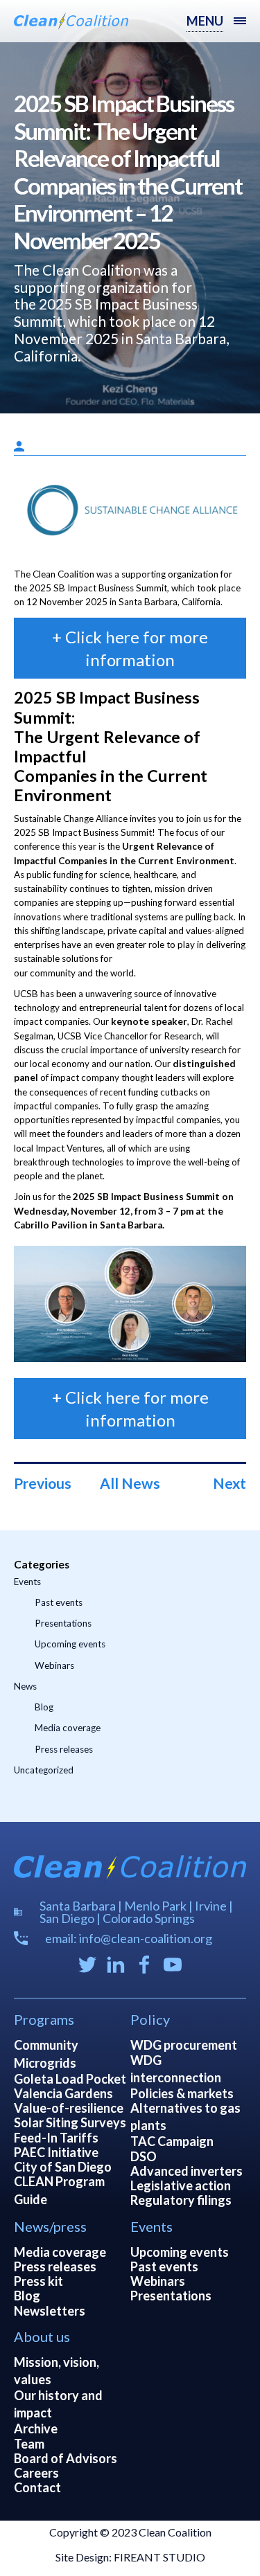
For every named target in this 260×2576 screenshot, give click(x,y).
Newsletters (50, 2311)
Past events (59, 1602)
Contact (37, 2487)
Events (27, 1582)
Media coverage (68, 1728)
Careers (36, 2473)
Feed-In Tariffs (56, 2138)
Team (29, 2444)
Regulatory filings (181, 2200)
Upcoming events (70, 1644)
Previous (43, 1483)
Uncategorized (44, 1770)
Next (229, 1483)
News (25, 1686)
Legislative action (181, 2185)
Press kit (38, 2281)
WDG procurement (184, 2045)
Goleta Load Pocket (70, 2079)
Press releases (64, 1749)
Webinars (54, 1665)
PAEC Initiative (56, 2152)
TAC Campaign (172, 2141)
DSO (144, 2156)
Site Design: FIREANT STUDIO (130, 2557)
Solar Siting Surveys (70, 2122)
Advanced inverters (187, 2171)
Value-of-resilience (69, 2108)
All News (130, 1483)
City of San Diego (63, 2167)
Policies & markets (182, 2093)
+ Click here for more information (130, 648)
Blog (44, 1707)
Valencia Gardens (63, 2093)
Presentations (63, 1623)
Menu (205, 21)
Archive (36, 2429)
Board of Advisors (66, 2458)
